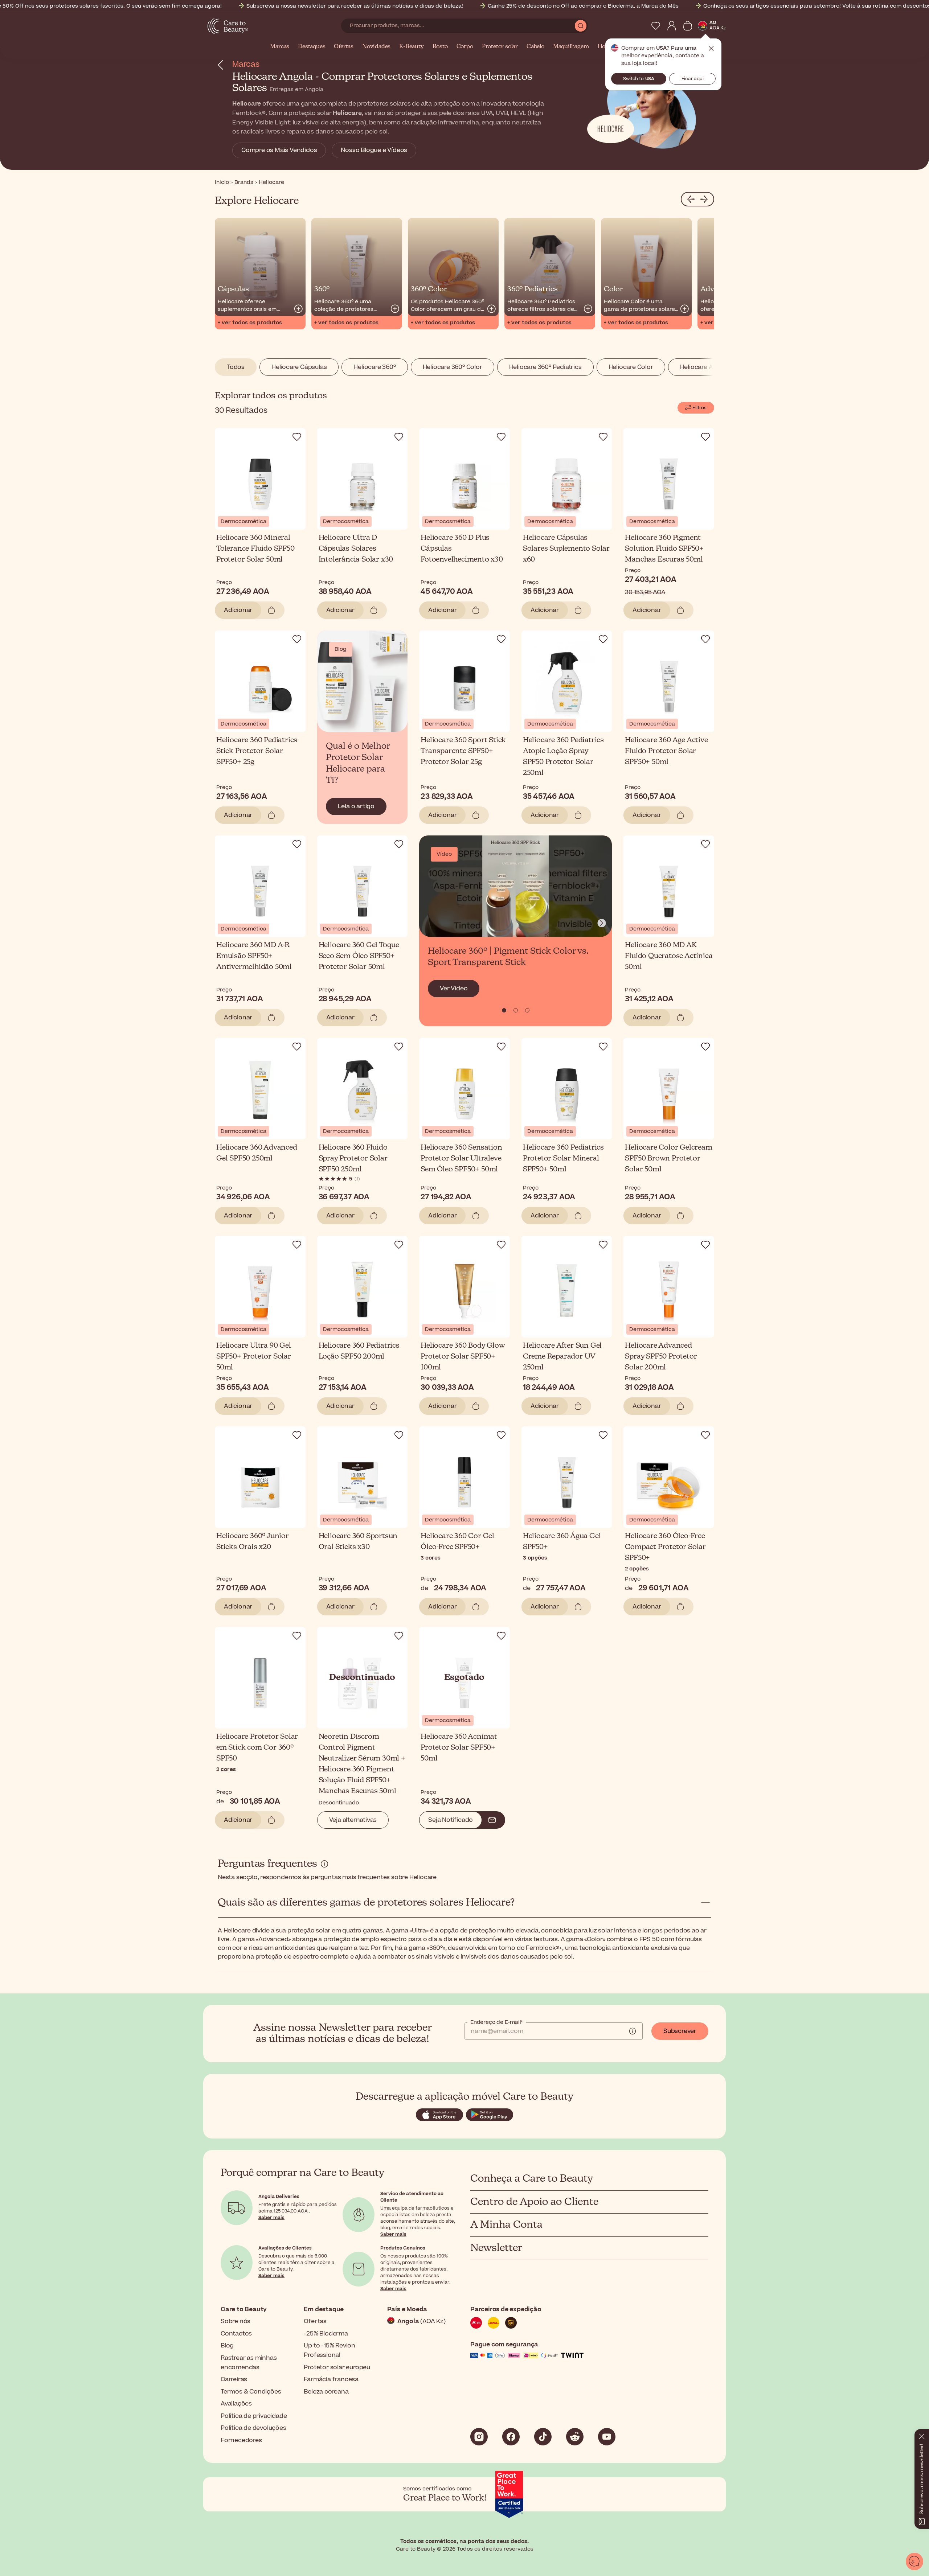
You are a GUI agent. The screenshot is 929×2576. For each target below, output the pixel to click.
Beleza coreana (326, 2392)
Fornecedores (241, 2440)
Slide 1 (516, 1010)
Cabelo (535, 47)
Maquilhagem (571, 47)
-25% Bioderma (326, 2334)
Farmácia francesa (331, 2379)
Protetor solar (500, 47)
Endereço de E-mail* (497, 2022)
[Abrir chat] (914, 2561)
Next (602, 923)
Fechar (711, 49)
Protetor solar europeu (337, 2367)
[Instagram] (479, 2437)
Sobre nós (236, 2321)
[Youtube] (607, 2437)
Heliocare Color (631, 367)
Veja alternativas (353, 1820)
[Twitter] (575, 2437)
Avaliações (236, 2404)
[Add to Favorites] (297, 437)
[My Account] (672, 26)
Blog (227, 2346)
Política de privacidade (254, 2416)
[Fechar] (922, 2435)
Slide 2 (527, 1010)
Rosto (440, 47)
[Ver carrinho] (688, 26)
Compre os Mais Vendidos (279, 150)
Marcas (280, 47)
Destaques (312, 47)
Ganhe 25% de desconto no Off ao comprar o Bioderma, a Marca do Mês (583, 6)
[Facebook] (511, 2437)
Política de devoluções (253, 2428)
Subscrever (680, 2031)
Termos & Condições (251, 2392)
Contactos (236, 2334)
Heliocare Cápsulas (299, 367)
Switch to (639, 79)
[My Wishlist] (656, 26)
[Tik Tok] (543, 2437)
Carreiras (234, 2379)
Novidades (376, 47)
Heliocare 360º (375, 367)
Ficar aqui (693, 79)
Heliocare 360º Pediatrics (545, 367)
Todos (236, 367)
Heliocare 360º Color (453, 367)
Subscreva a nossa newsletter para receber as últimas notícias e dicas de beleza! (355, 6)
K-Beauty (411, 47)
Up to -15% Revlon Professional (330, 2350)
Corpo (465, 47)
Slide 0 (504, 1010)
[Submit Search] (581, 26)
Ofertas (344, 47)
